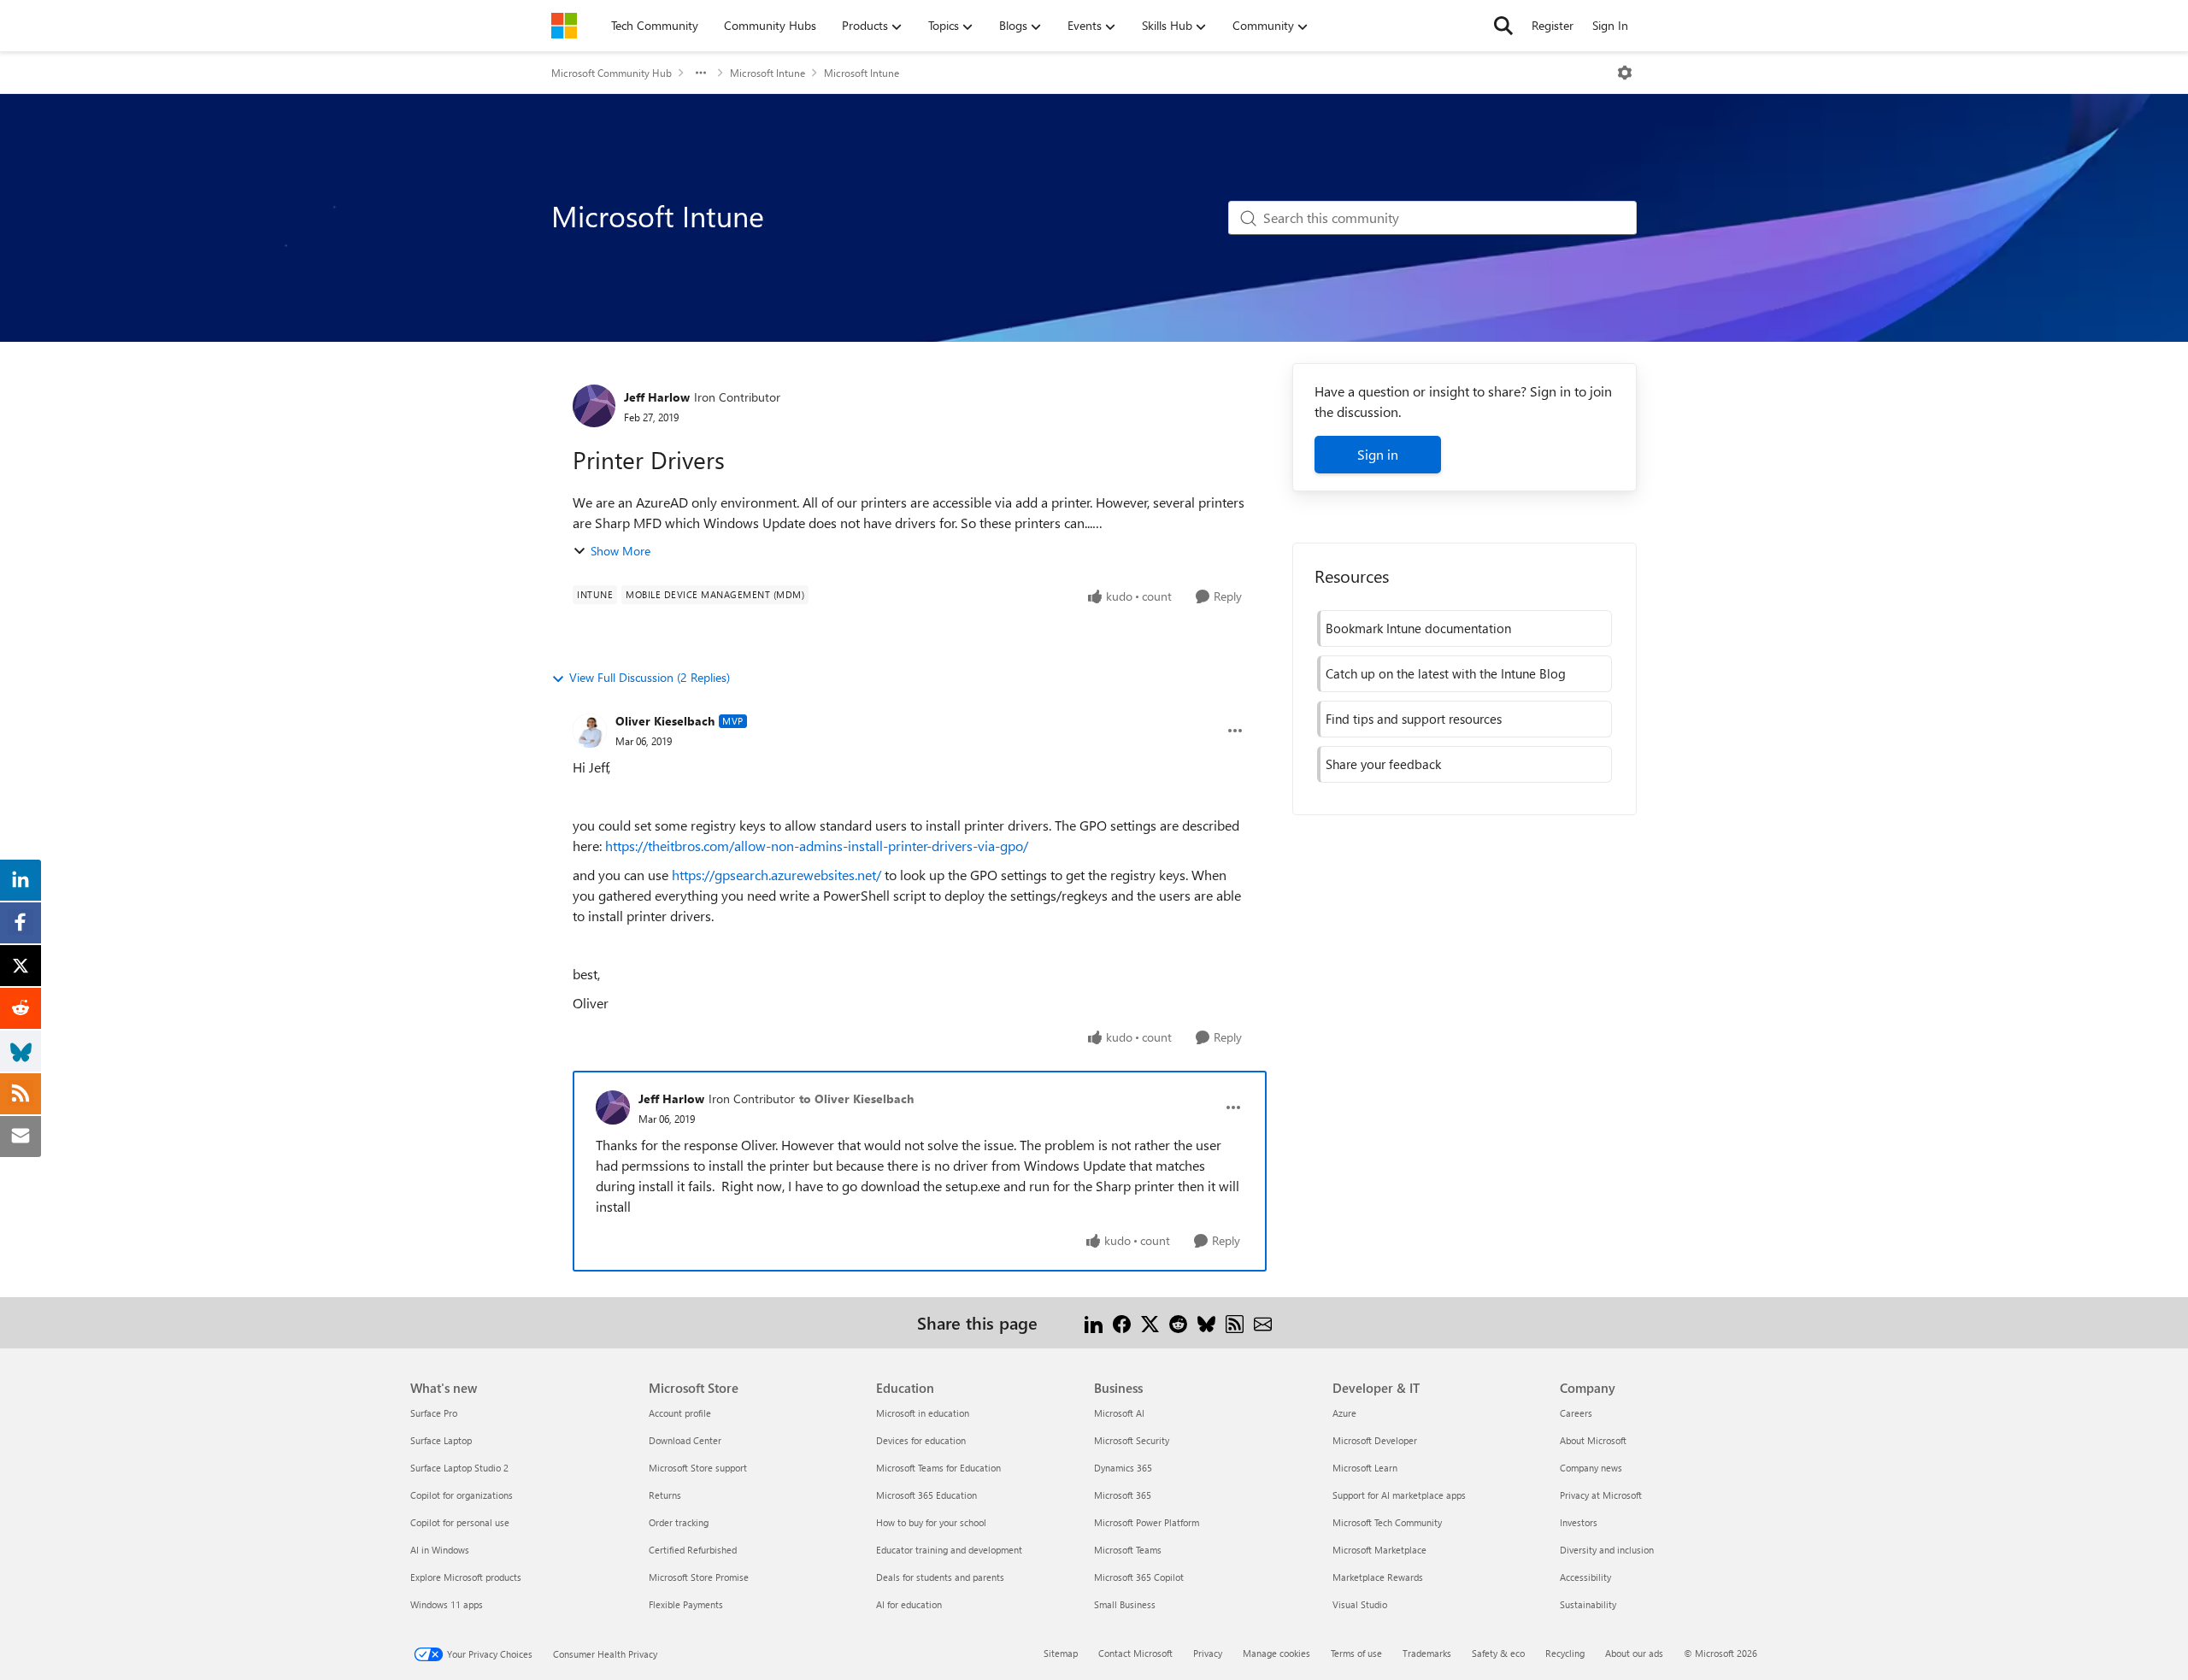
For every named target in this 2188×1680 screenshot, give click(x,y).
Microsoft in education (923, 1413)
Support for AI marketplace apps (1399, 1495)
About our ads (1634, 1653)
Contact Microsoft (1135, 1653)
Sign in (1378, 454)
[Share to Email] (1263, 1322)
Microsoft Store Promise (699, 1577)
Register (1553, 25)
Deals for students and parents (940, 1577)
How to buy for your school (931, 1522)
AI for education (909, 1604)
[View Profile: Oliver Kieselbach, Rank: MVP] (590, 731)
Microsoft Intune (768, 73)
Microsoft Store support (698, 1468)
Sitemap (1061, 1653)
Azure (1344, 1413)
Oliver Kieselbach (665, 721)
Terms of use (1356, 1653)
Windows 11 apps (447, 1604)
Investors (1579, 1522)
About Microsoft (1593, 1440)
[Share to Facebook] (1122, 1322)
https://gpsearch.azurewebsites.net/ (776, 875)
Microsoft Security (1132, 1440)
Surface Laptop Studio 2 (459, 1468)
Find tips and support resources (1414, 719)
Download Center (685, 1440)
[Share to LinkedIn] (1094, 1322)
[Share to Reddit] (1178, 1322)
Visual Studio (1360, 1604)
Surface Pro (434, 1413)
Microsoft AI (1119, 1413)
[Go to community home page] (564, 26)
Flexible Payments (686, 1604)
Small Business (1125, 1604)
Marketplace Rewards (1378, 1577)
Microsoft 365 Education (926, 1495)
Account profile (680, 1413)
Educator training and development (949, 1550)
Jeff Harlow (657, 397)
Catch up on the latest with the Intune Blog (1446, 673)
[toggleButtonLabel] (1625, 73)
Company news (1591, 1468)
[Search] (1503, 26)
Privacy (1208, 1653)
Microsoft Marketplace (1379, 1550)
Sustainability (1588, 1604)
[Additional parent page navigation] (701, 73)
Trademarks (1427, 1653)
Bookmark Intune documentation (1418, 628)
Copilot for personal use (460, 1522)
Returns (665, 1495)
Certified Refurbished (693, 1550)
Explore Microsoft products (466, 1577)
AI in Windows (440, 1550)
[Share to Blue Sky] (1206, 1322)
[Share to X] (1150, 1322)
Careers (1576, 1413)
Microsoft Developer (1375, 1440)
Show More (621, 551)
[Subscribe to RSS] (1235, 1322)
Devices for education (921, 1440)
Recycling (1565, 1653)
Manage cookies (1276, 1653)
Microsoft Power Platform (1147, 1522)
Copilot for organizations (462, 1495)
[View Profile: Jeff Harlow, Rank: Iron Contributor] (594, 406)
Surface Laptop (441, 1440)
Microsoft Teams (1128, 1550)
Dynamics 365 (1123, 1468)
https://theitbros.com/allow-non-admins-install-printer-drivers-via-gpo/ (817, 846)
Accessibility (1585, 1577)
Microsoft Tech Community (1387, 1522)
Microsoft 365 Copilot (1139, 1577)
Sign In (1610, 25)
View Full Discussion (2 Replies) (650, 677)
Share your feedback (1383, 764)
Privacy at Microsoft (1601, 1495)
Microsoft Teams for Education (938, 1468)
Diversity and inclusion (1607, 1550)
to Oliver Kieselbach (856, 1098)
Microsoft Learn (1365, 1468)
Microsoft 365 (1123, 1495)
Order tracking (679, 1522)
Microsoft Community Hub (612, 73)
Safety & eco (1498, 1653)
